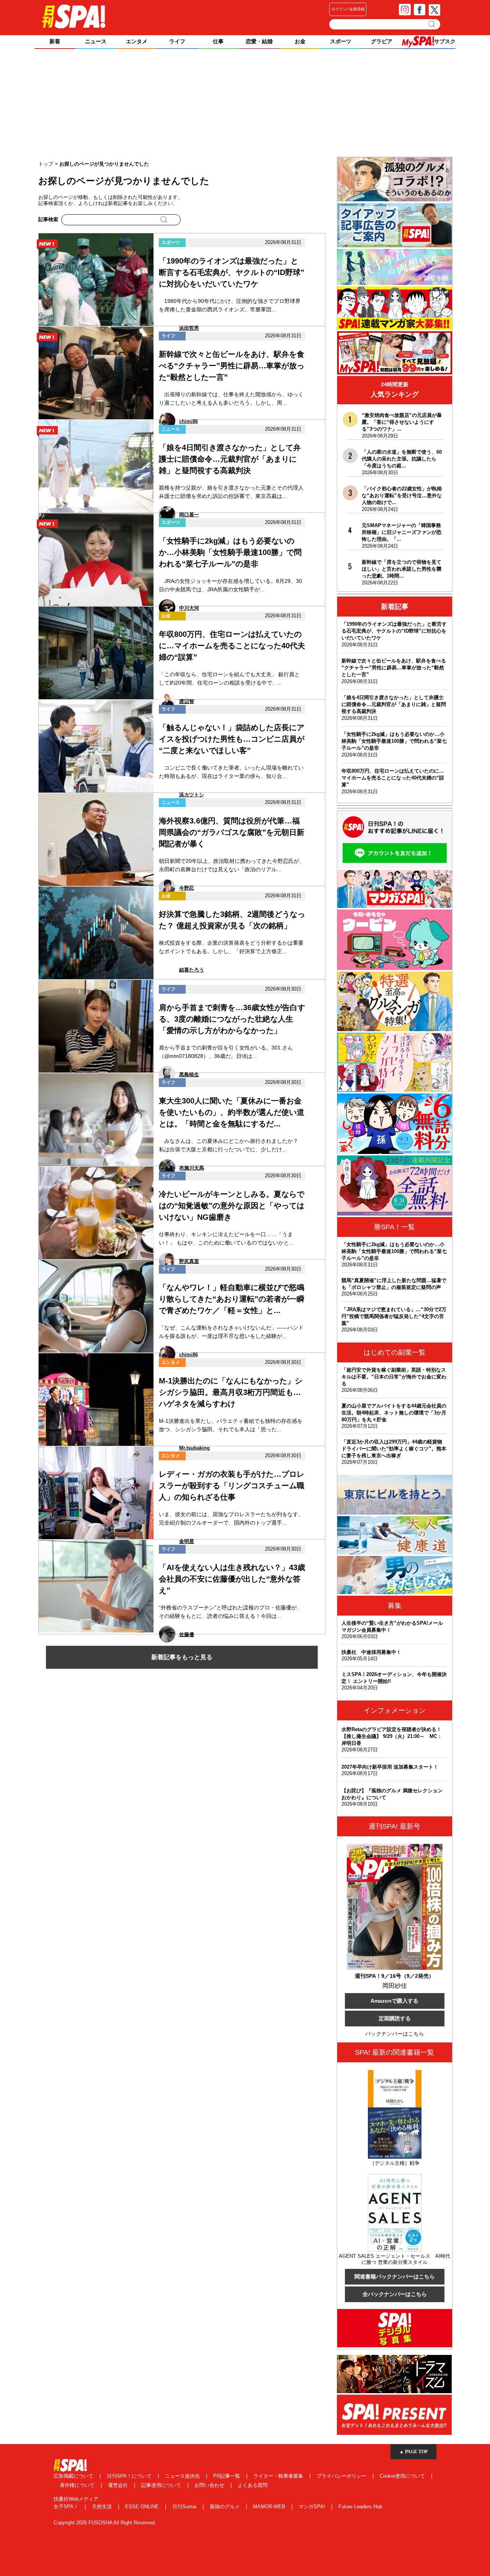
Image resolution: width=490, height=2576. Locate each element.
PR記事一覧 (227, 2476)
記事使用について (162, 2485)
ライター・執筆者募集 (279, 2476)
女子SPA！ (67, 2507)
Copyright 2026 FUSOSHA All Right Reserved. (105, 2523)
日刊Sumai (185, 2507)
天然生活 (103, 2507)
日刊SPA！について (130, 2476)
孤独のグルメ (225, 2507)
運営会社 (119, 2485)
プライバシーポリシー (342, 2476)
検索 (432, 24)
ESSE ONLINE (143, 2507)
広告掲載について (74, 2476)
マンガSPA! (313, 2507)
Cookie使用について (403, 2476)
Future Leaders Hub (360, 2507)
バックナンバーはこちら (395, 2034)
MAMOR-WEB (270, 2507)
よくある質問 (253, 2485)
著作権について (78, 2485)
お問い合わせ (210, 2485)
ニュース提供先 (183, 2476)
